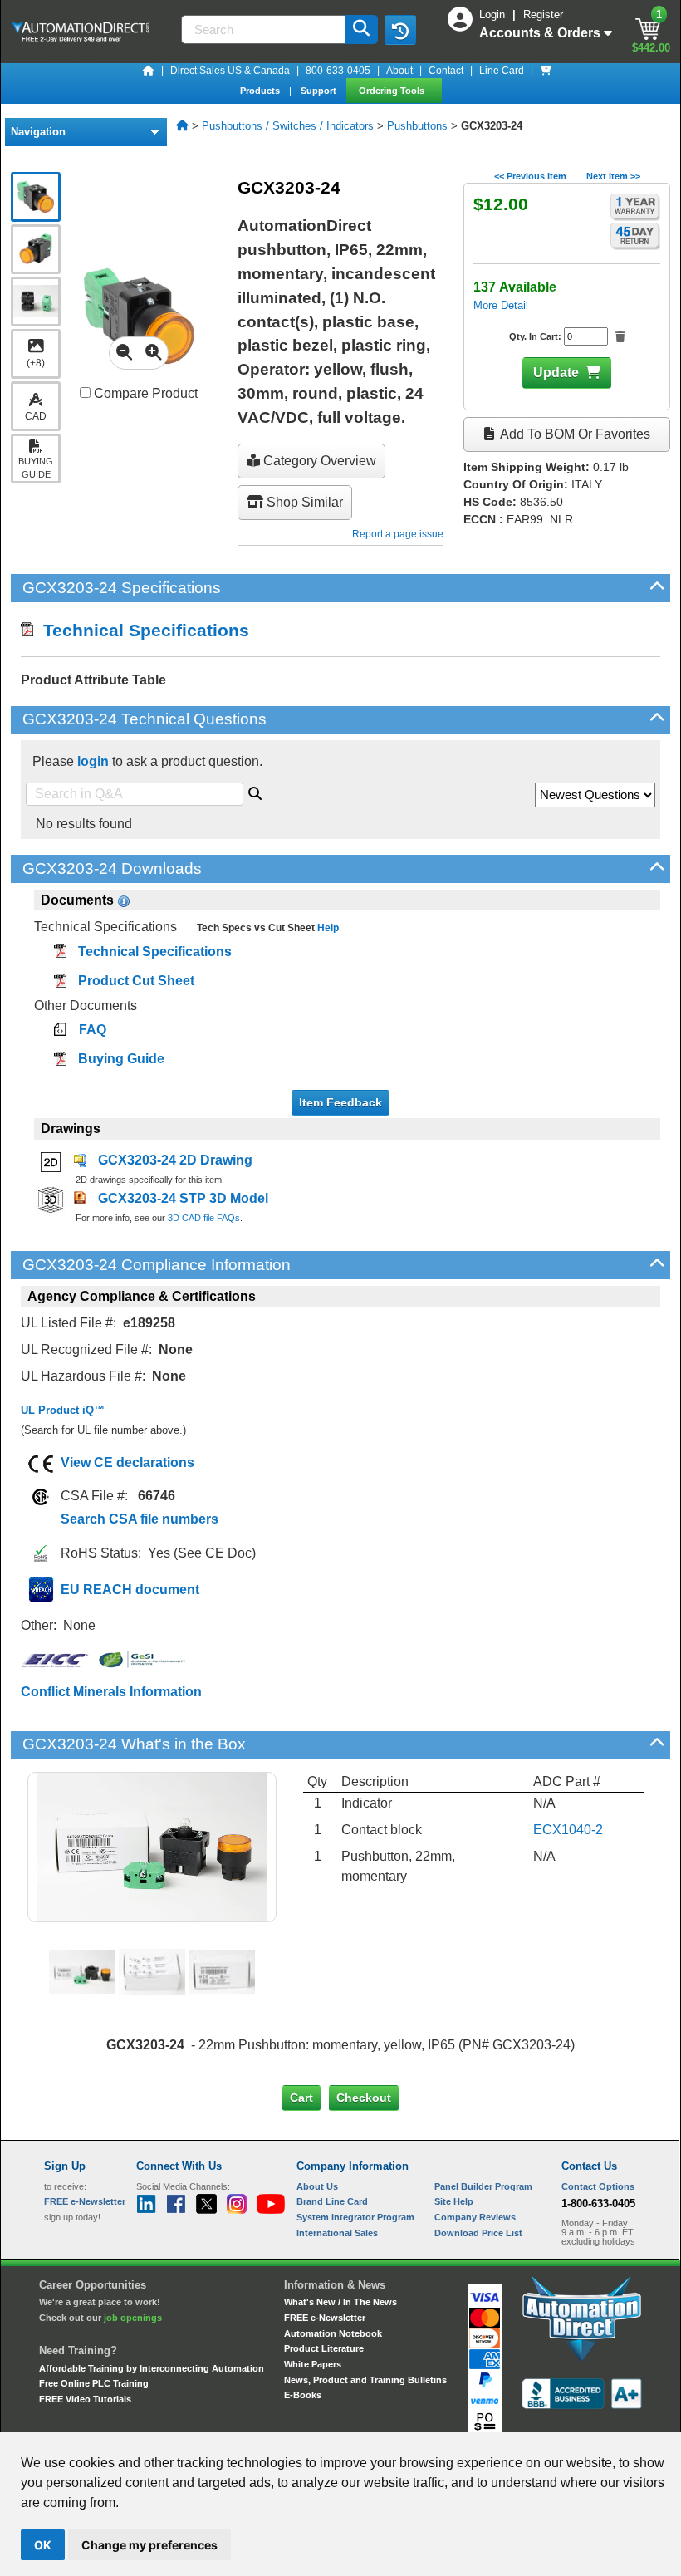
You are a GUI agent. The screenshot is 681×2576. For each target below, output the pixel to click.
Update (556, 373)
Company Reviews (475, 2217)
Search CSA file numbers (140, 1519)
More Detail (501, 305)
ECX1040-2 (568, 1830)
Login (494, 15)
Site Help (454, 2201)
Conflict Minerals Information (111, 1692)
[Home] (149, 71)
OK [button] (43, 2545)
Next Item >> (613, 176)
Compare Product (144, 393)
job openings (133, 2318)
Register (543, 15)
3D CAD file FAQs (204, 1218)
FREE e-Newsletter (325, 2318)
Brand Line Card (332, 2201)
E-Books (303, 2395)
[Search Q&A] (255, 791)
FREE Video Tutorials (85, 2399)
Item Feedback (340, 1102)
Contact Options (598, 2186)
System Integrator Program (355, 2217)
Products (261, 91)
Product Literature (324, 2348)
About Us (317, 2186)
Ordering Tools (393, 91)
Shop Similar (303, 502)
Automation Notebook (333, 2333)
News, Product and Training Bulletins (365, 2380)
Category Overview (318, 461)
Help (327, 928)
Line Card (502, 71)
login (93, 761)
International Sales (337, 2233)
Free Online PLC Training (94, 2383)
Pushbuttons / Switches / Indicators (288, 126)
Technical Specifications (141, 630)
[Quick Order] (546, 71)
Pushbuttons (417, 126)
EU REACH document (130, 1590)
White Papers (313, 2364)
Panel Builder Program (483, 2186)
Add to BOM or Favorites (574, 434)
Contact (446, 71)
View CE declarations (127, 1462)
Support (320, 91)
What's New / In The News (340, 2302)
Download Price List (478, 2233)
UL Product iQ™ (63, 1410)
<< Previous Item (530, 176)
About (399, 71)
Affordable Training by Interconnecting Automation (152, 2368)
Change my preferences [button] (149, 2545)
